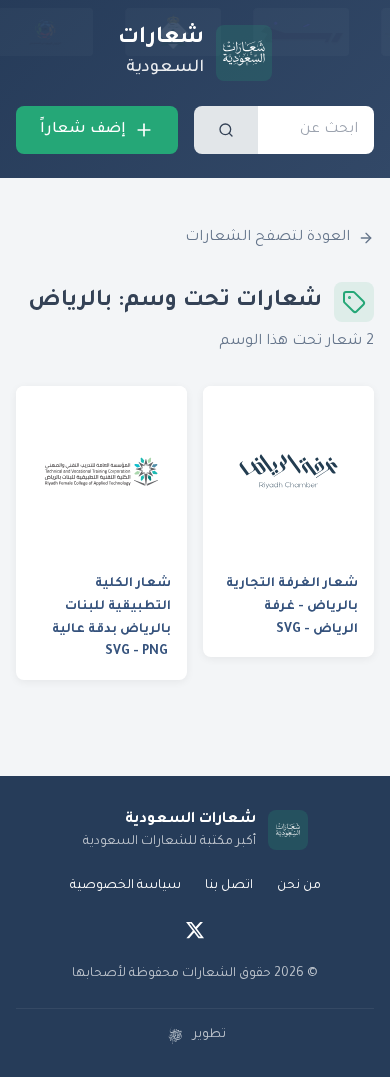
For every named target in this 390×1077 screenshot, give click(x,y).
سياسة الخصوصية (125, 886)
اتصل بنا (229, 886)
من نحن (299, 886)
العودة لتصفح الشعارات (267, 238)
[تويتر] (195, 930)
